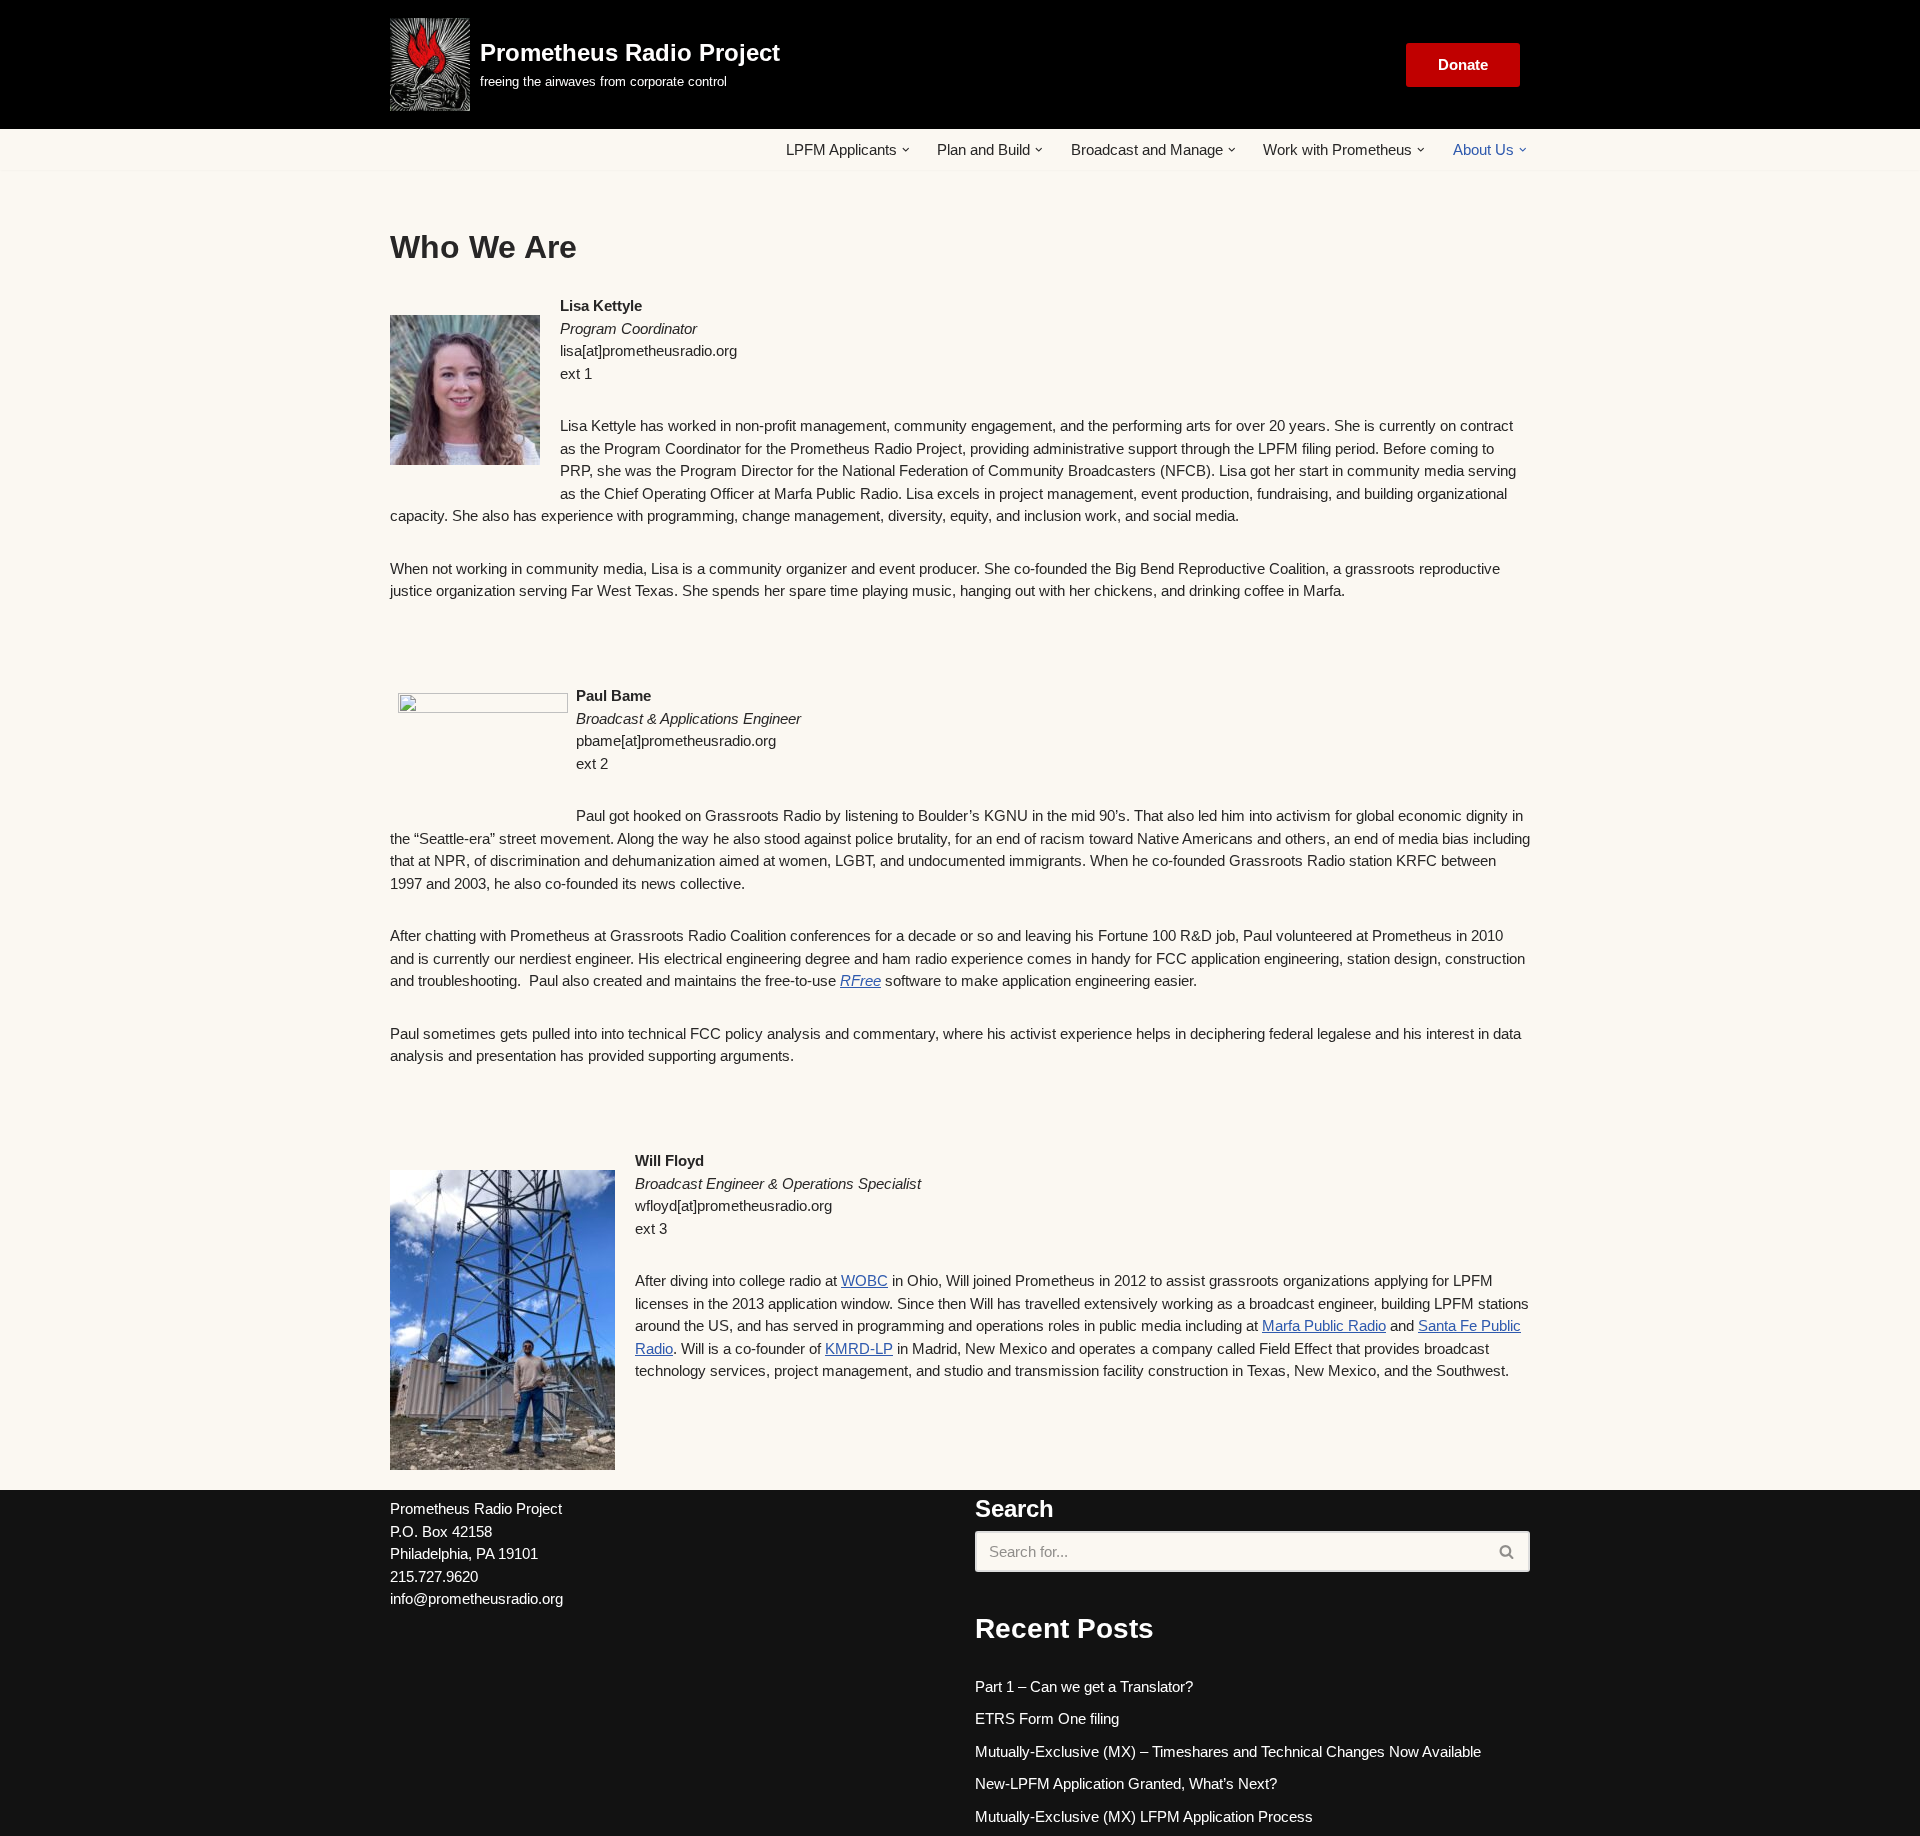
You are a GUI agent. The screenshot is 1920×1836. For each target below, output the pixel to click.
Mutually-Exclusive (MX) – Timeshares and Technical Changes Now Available (1228, 1751)
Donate (1463, 64)
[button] (906, 150)
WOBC (864, 1280)
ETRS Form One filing (1047, 1718)
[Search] (1507, 1551)
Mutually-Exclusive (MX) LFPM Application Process (1144, 1816)
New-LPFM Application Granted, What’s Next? (1126, 1783)
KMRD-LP (859, 1348)
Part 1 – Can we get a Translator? (1084, 1686)
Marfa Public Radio (1324, 1325)
